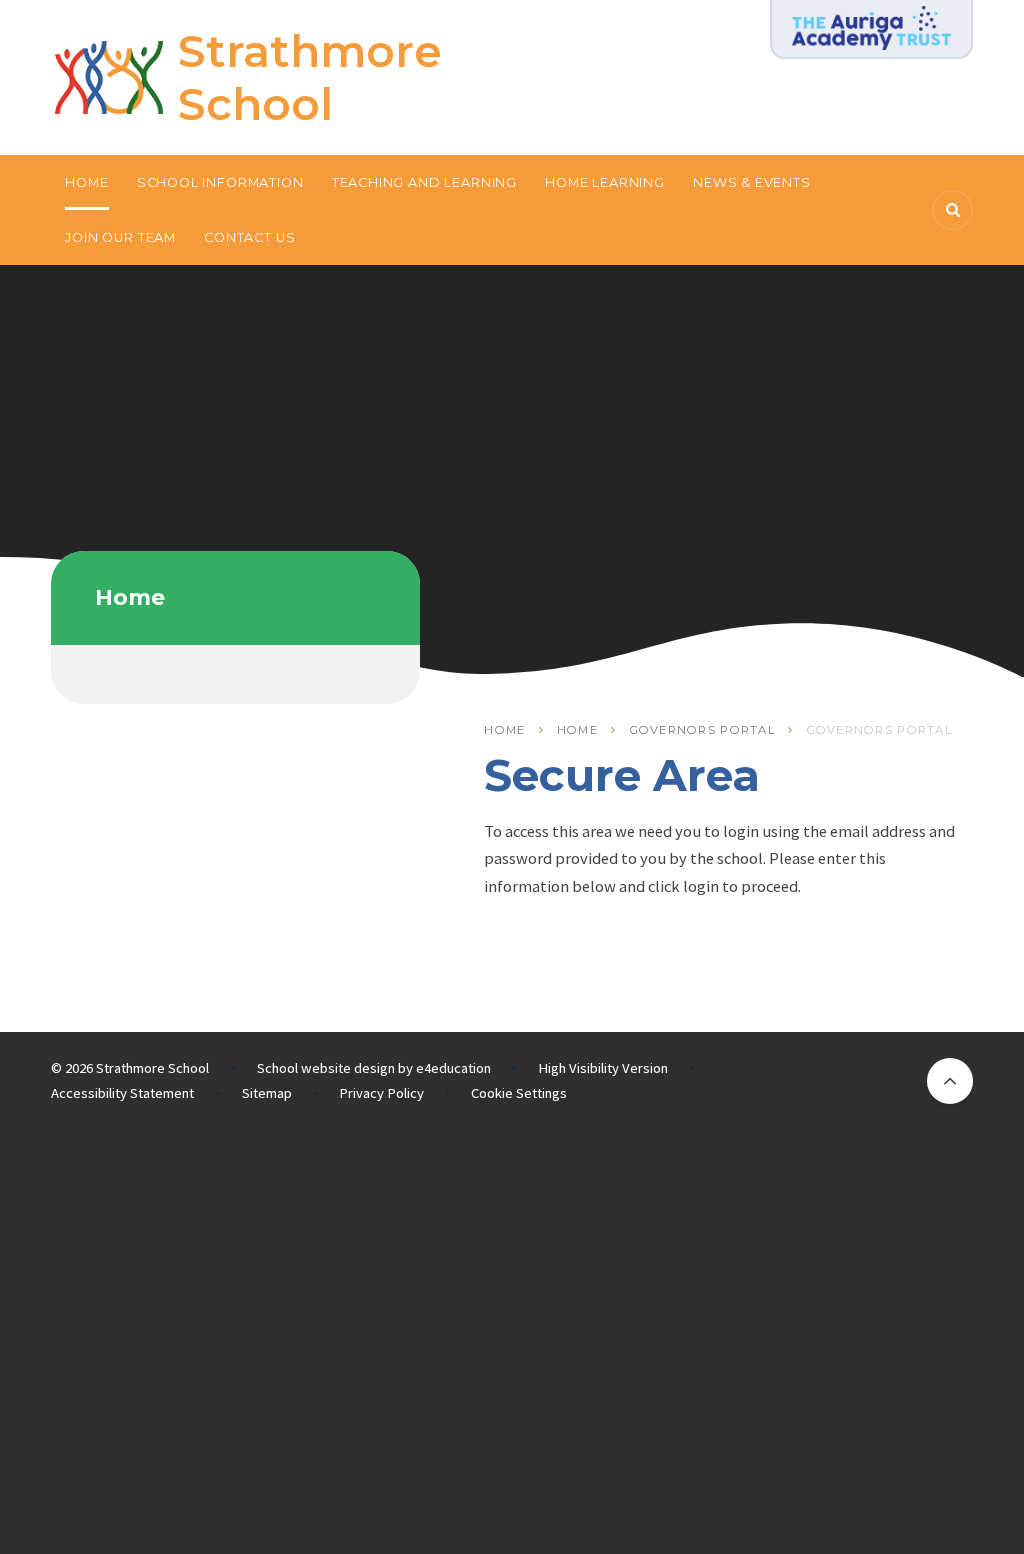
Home (504, 730)
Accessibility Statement (122, 1093)
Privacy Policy (381, 1093)
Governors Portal (703, 730)
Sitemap (267, 1093)
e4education (453, 1068)
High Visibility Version (603, 1068)
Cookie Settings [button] (519, 1093)
